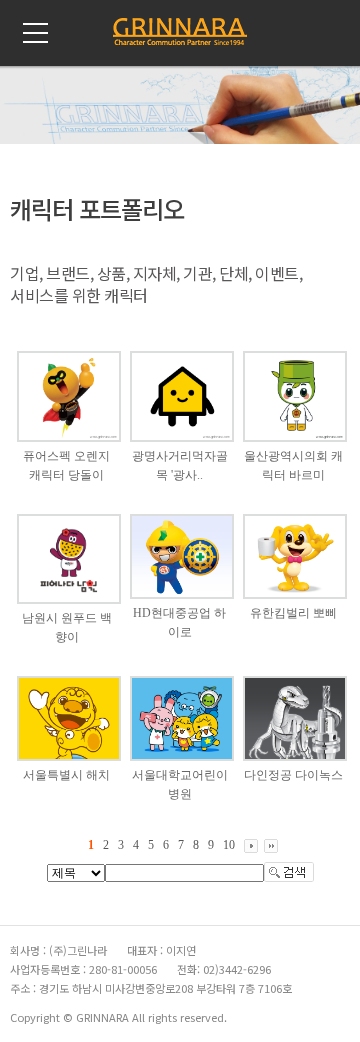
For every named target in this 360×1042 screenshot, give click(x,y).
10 (229, 845)
